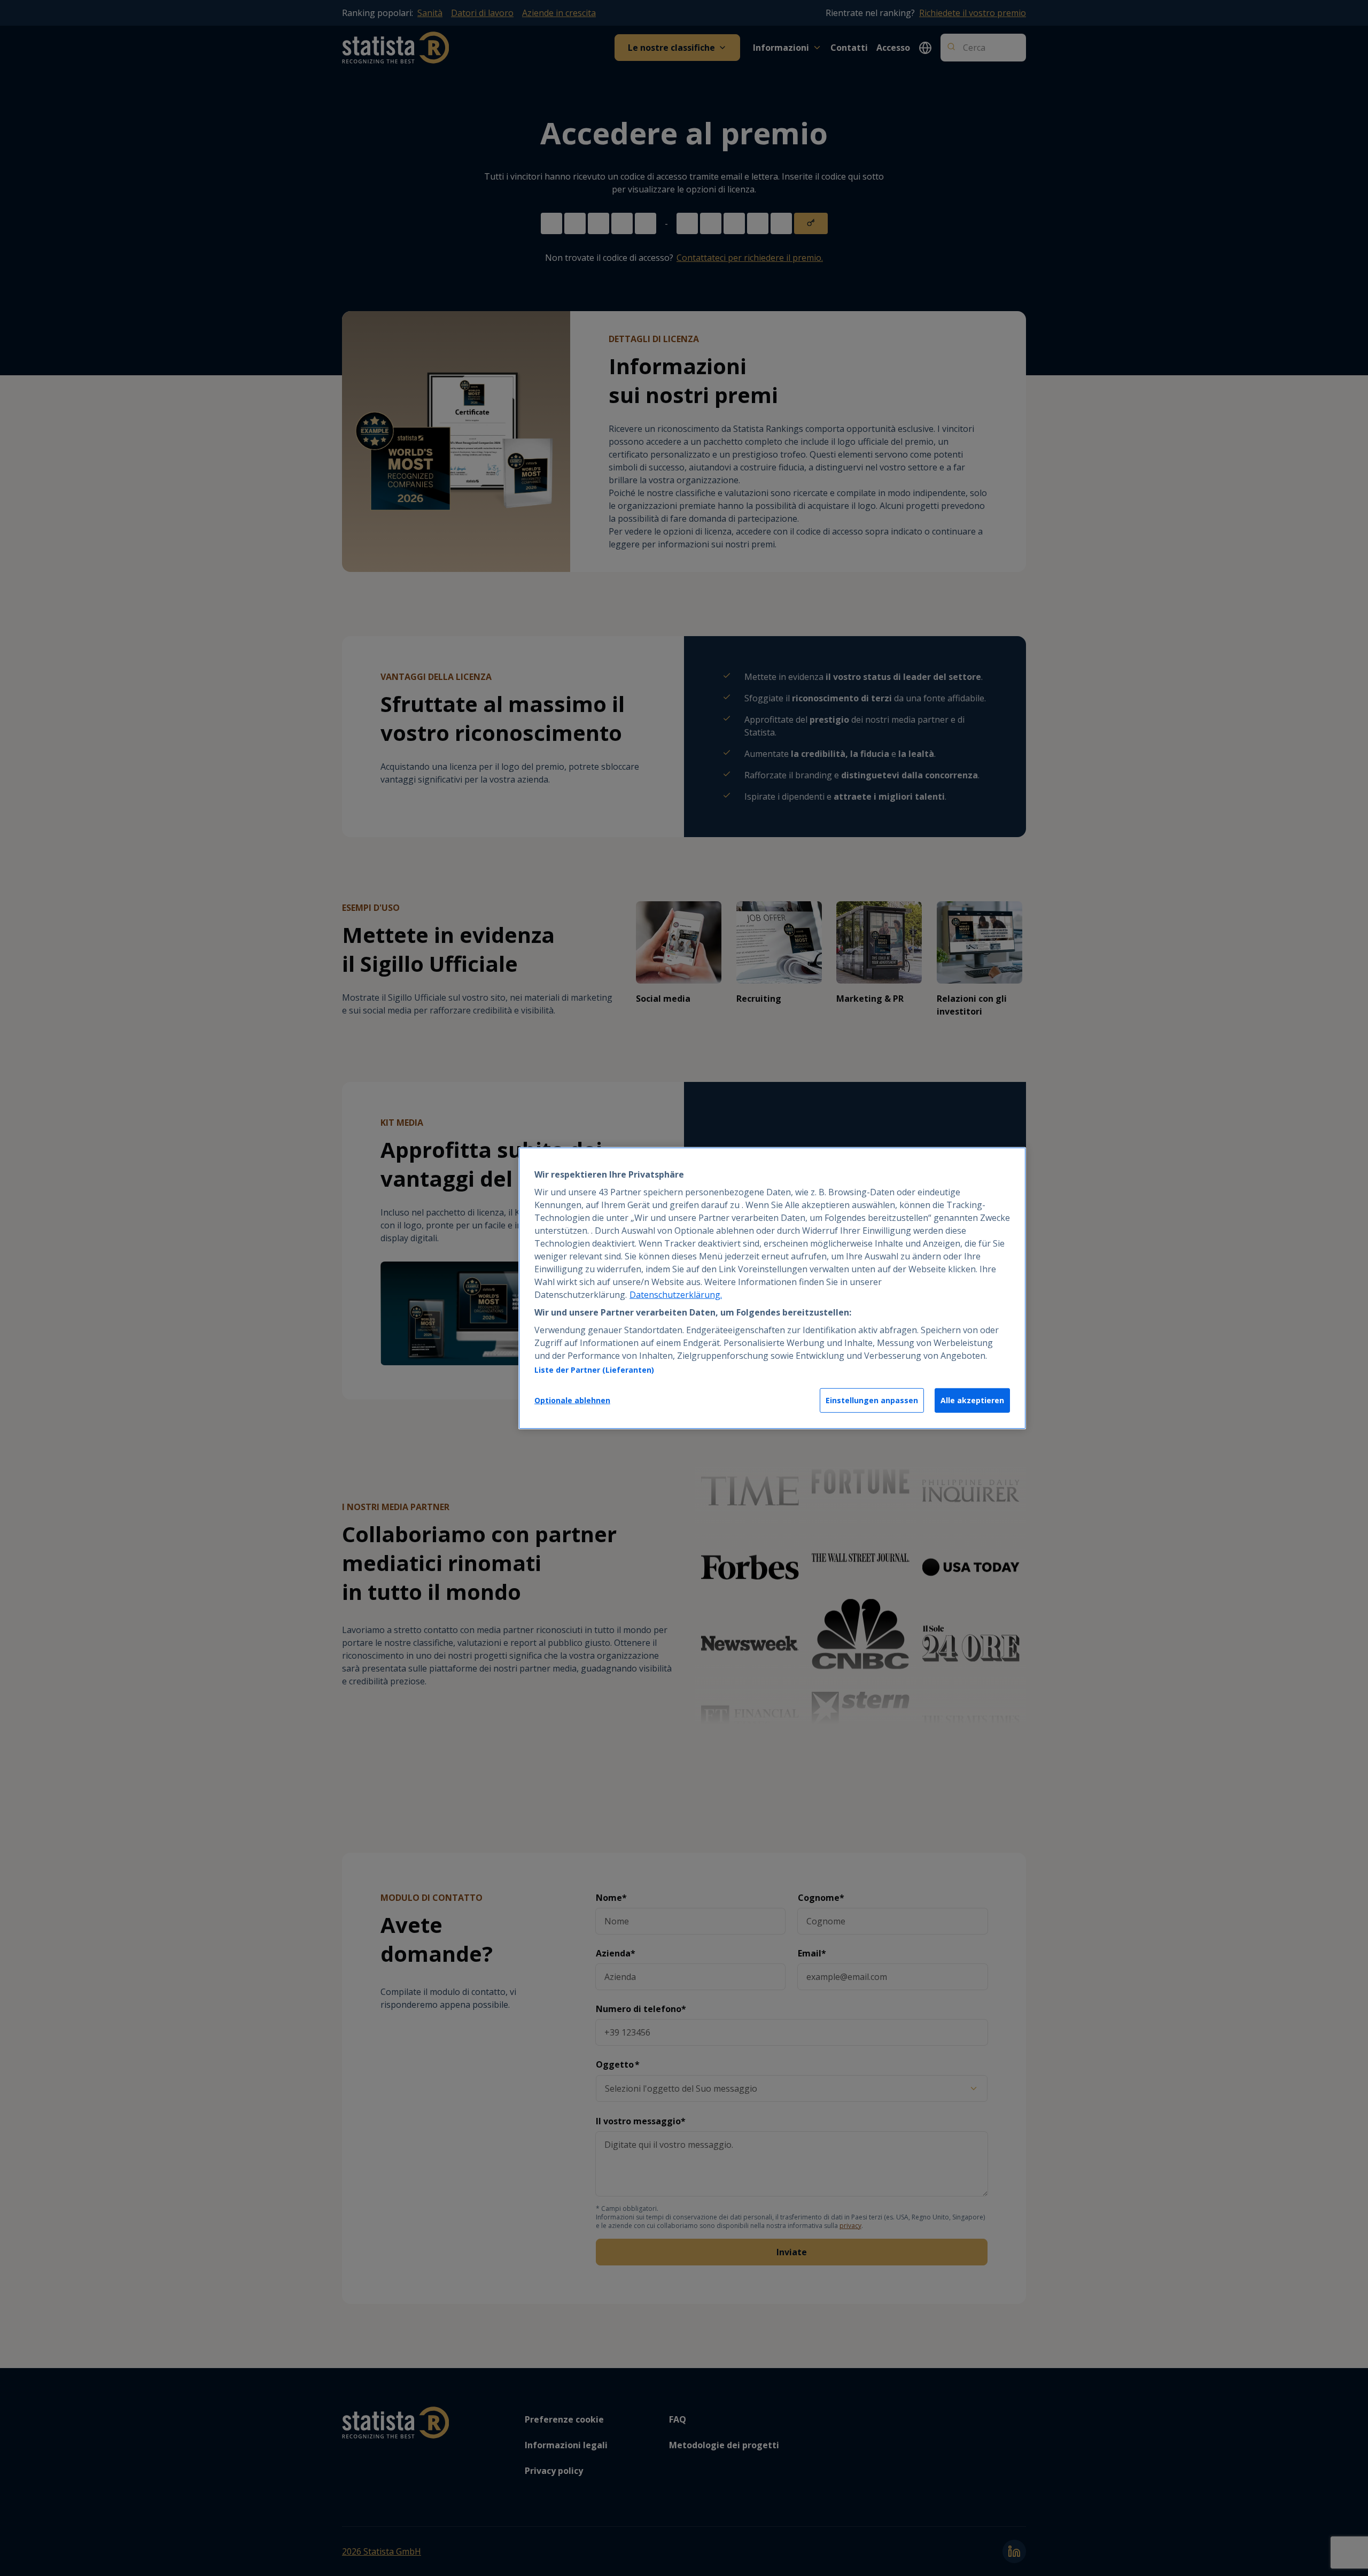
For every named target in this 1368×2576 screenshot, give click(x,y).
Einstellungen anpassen (872, 1400)
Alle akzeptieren (972, 1400)
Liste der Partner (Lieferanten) (594, 1370)
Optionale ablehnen (572, 1400)
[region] (772, 1288)
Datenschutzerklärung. (676, 1295)
